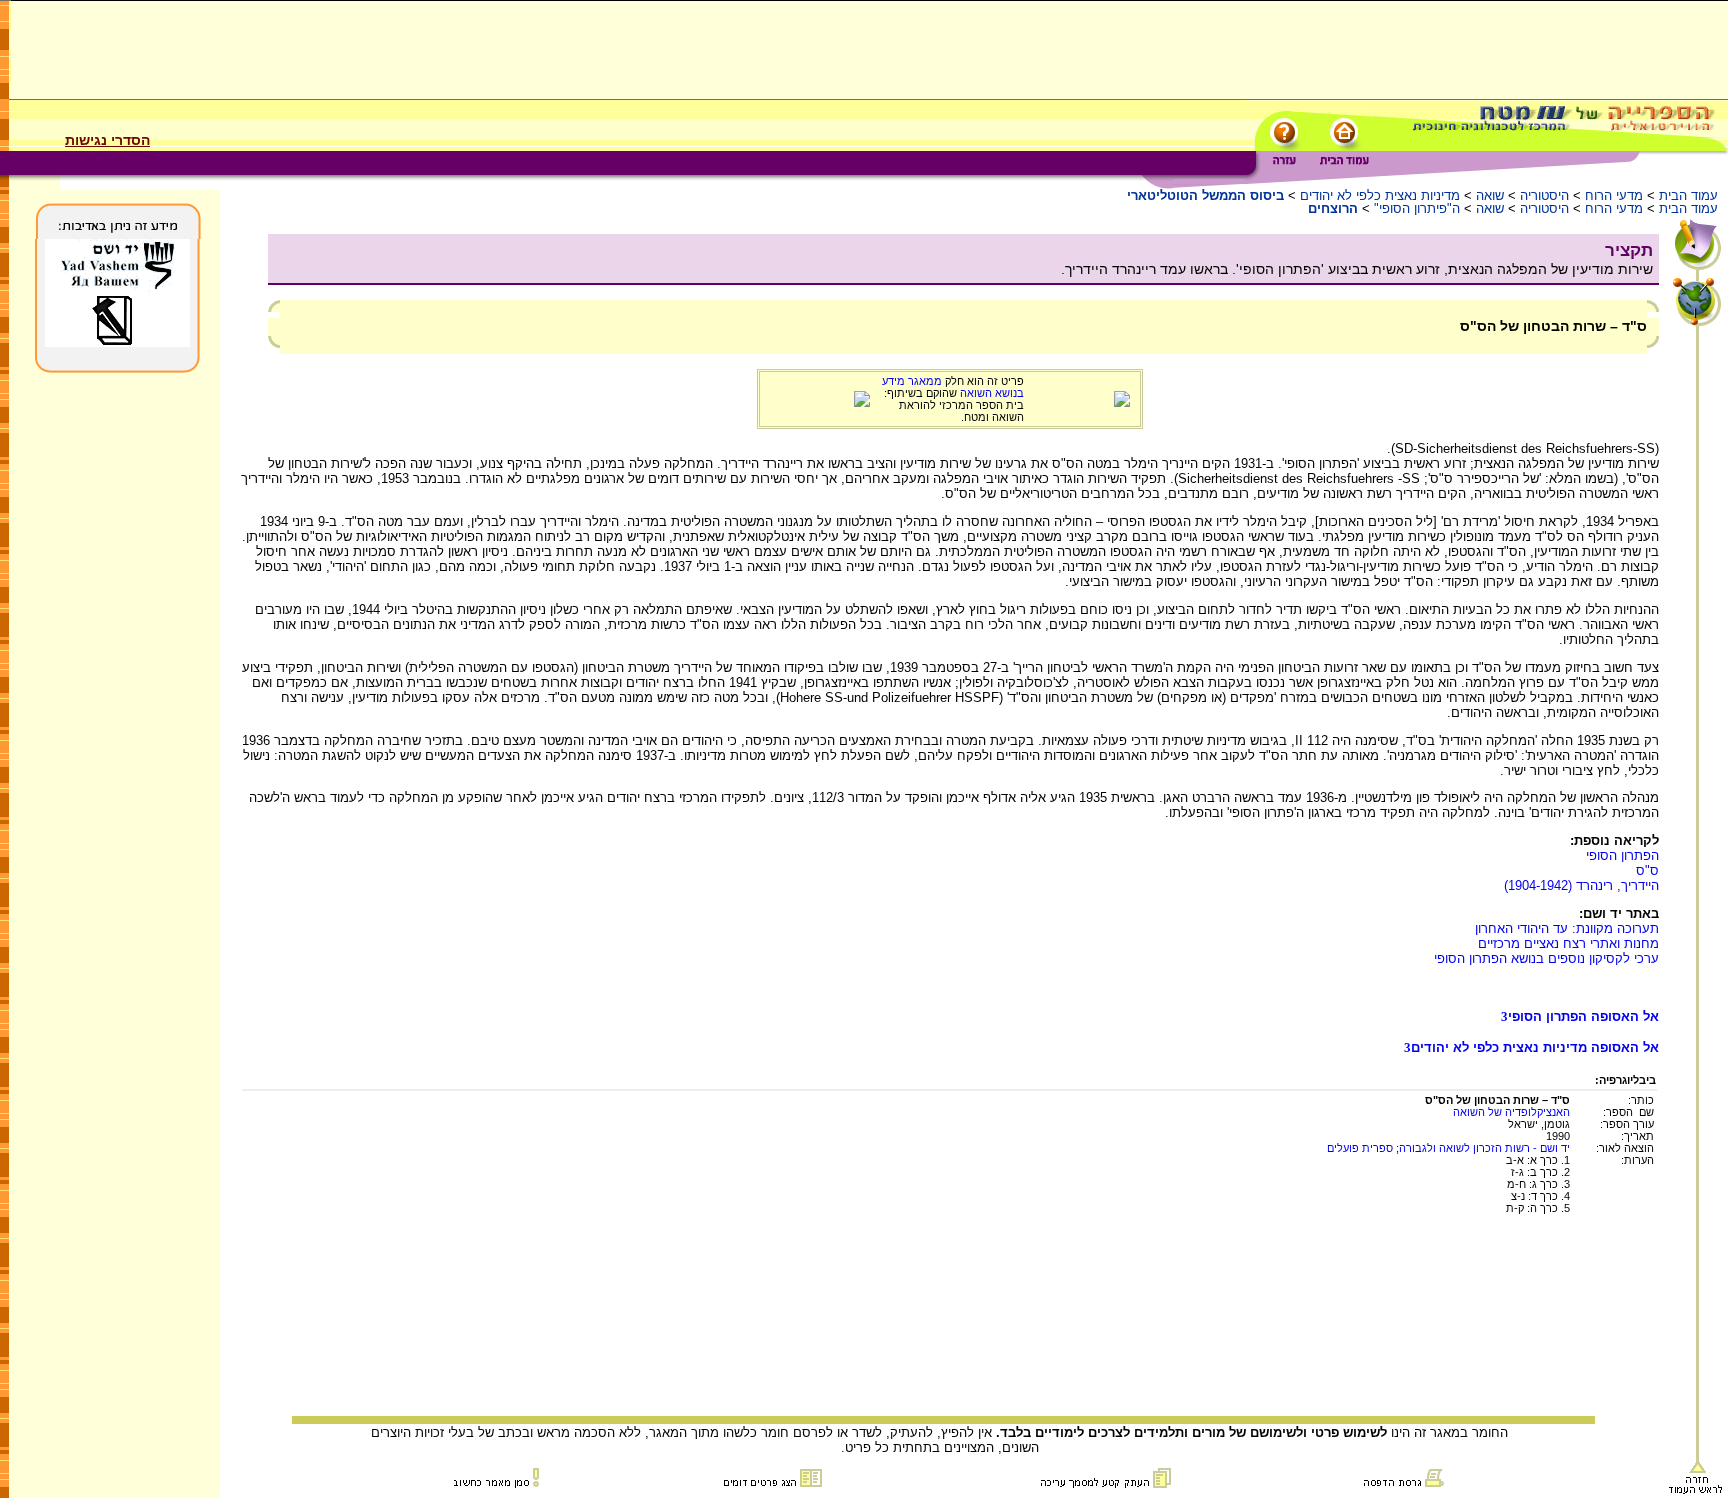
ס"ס (1647, 870)
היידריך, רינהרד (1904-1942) (1581, 885)
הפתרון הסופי (1622, 855)
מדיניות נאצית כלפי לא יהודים (1380, 195)
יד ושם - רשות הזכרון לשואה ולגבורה (1484, 1148)
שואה (1490, 195)
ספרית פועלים (1360, 1148)
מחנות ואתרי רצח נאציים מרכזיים (1568, 943)
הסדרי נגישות (107, 140)
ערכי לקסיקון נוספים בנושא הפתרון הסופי (1546, 958)
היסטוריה (1544, 195)
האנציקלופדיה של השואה (1511, 1112)
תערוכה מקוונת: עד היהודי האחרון (1567, 928)
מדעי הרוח (1614, 195)
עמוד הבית (1688, 195)
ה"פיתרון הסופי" (1417, 208)
